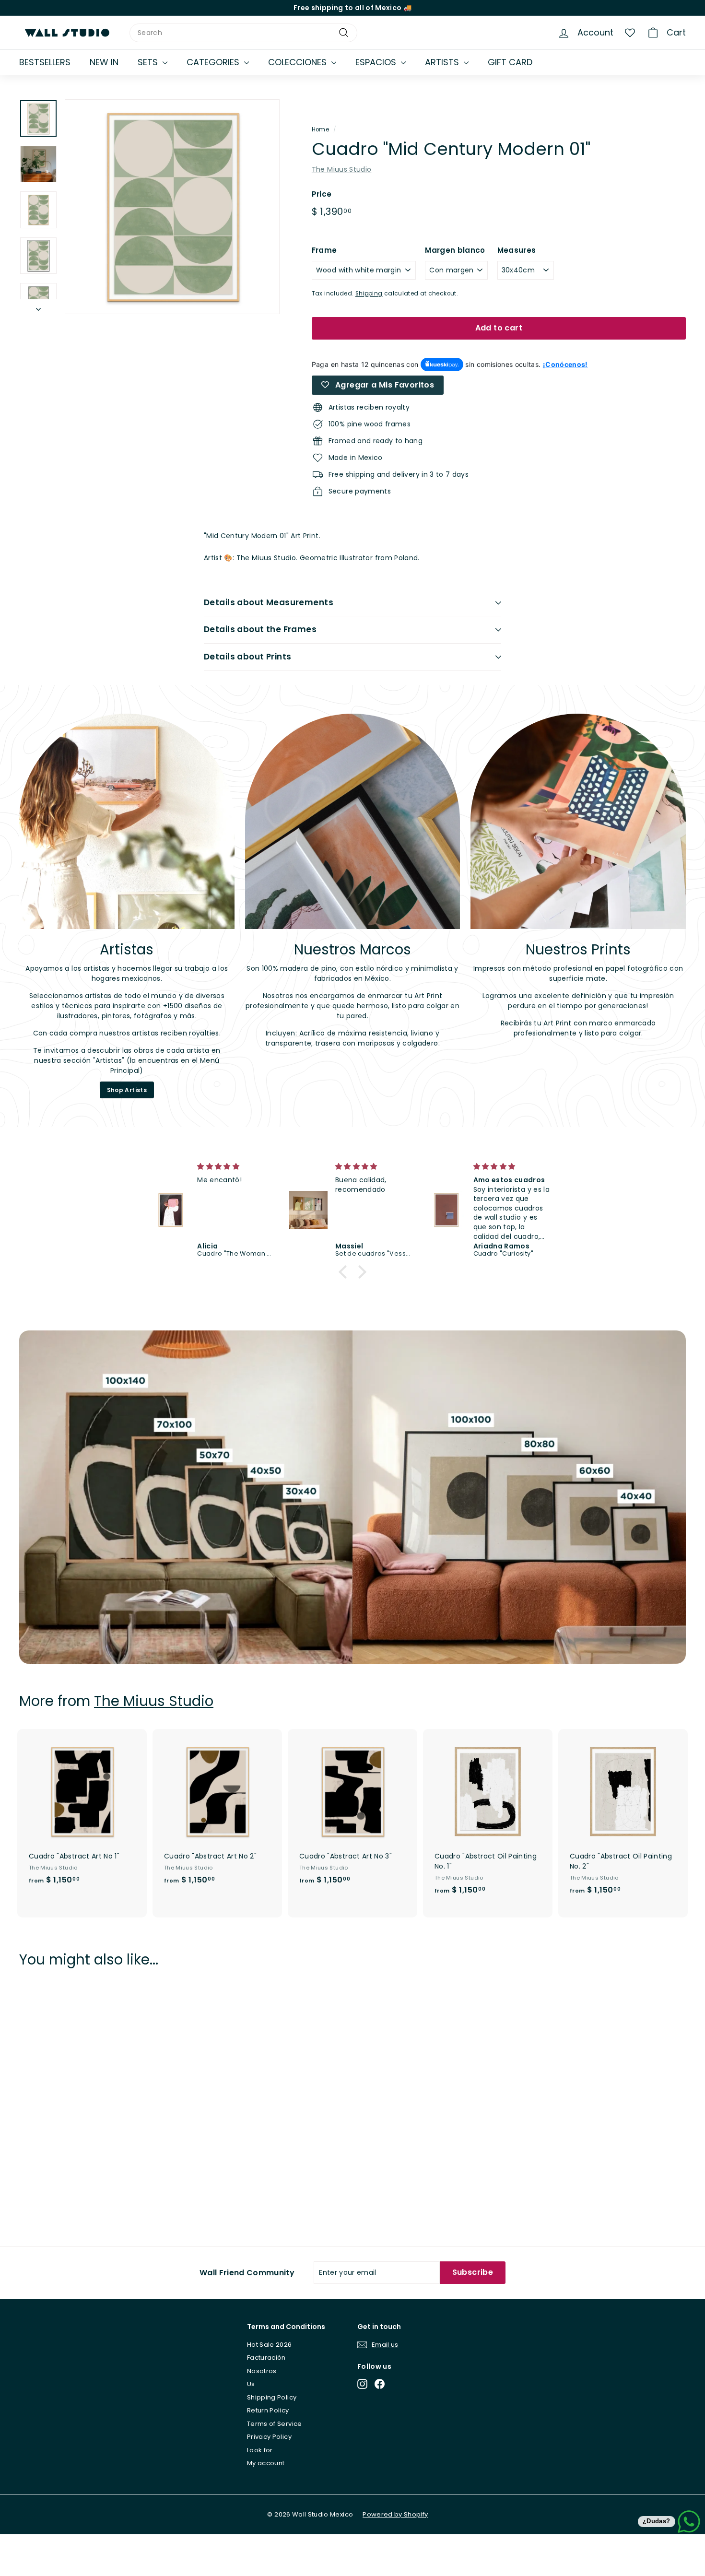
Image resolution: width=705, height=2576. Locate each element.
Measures (517, 250)
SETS (149, 62)
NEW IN (104, 62)
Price (322, 194)
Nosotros (262, 2371)
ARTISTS (443, 62)
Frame (324, 250)
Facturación (266, 2358)
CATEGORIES (214, 62)
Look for (260, 2450)
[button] (345, 1272)
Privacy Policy (269, 2437)
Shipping (369, 294)
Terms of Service (275, 2424)
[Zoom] (172, 207)
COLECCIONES (299, 62)
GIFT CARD (510, 62)
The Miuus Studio (342, 169)
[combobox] (243, 33)
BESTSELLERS (45, 62)
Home (320, 129)
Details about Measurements (269, 602)
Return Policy (268, 2410)
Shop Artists (127, 1090)
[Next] (38, 307)
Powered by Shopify (395, 2514)
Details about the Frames (260, 629)
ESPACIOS (377, 62)
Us (251, 2384)
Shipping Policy (272, 2397)
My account (266, 2463)
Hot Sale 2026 (270, 2345)
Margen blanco (455, 250)
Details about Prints (248, 657)
